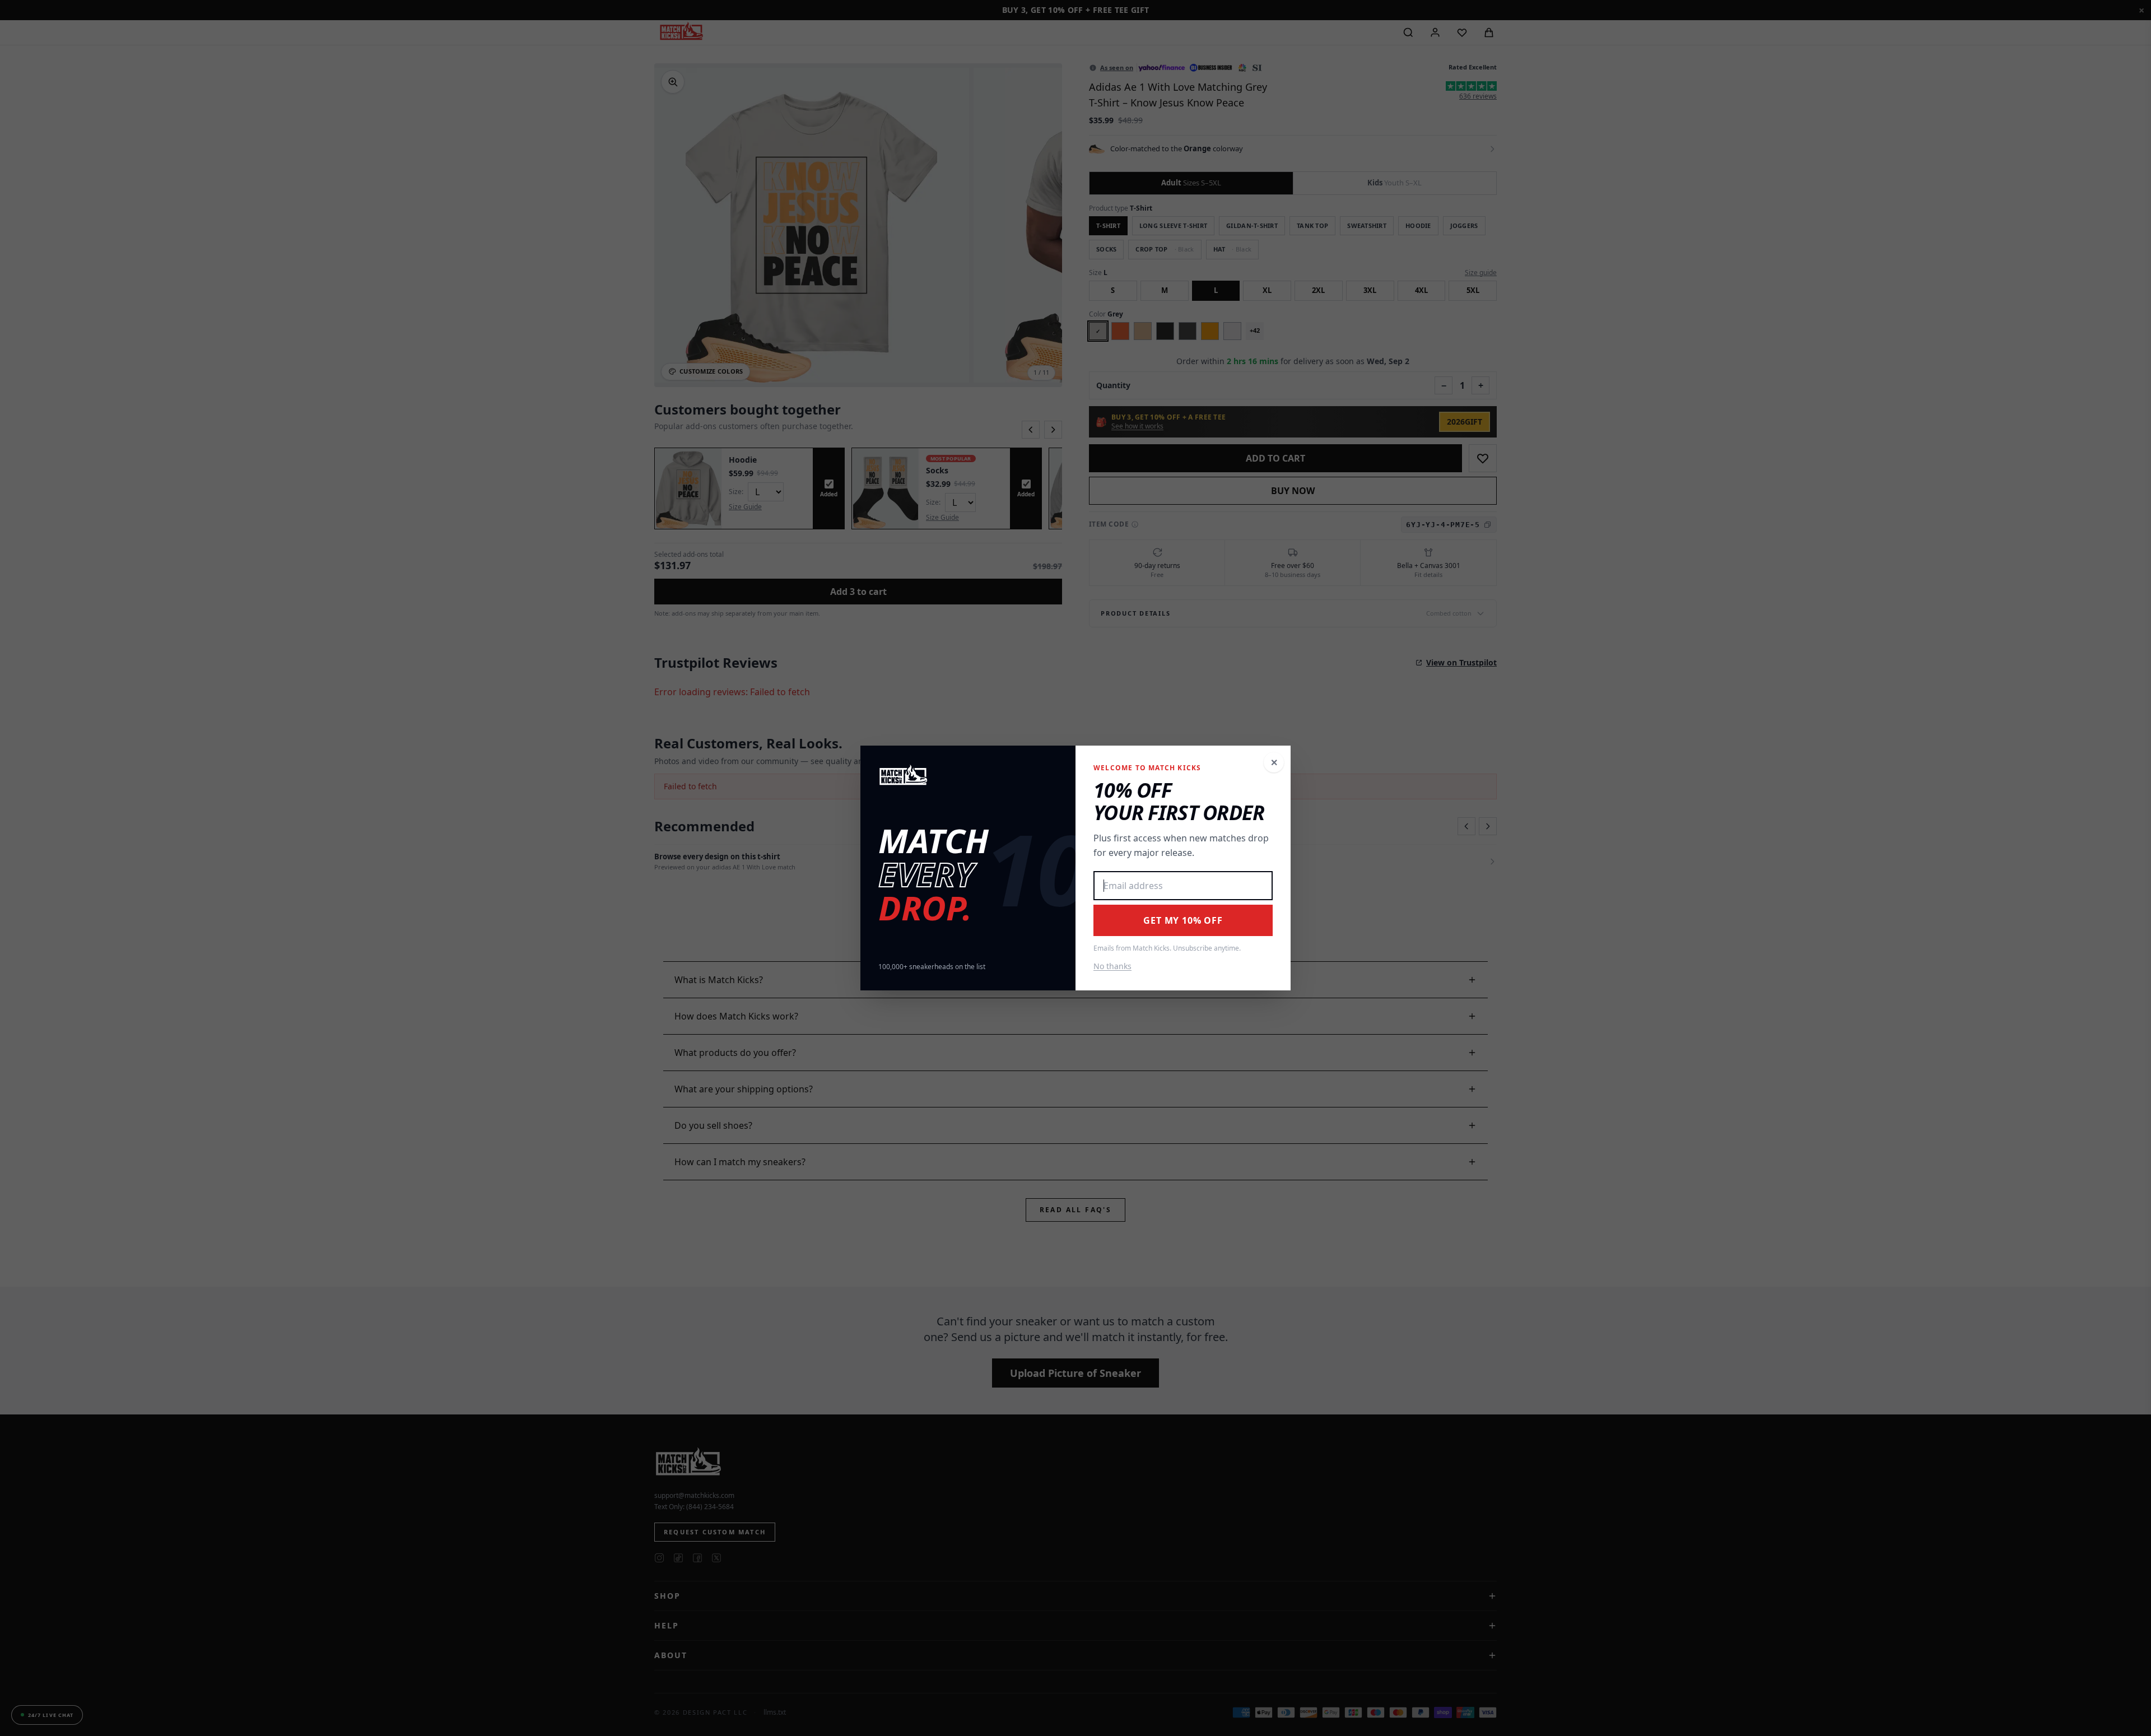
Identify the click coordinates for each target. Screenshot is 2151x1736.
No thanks (1112, 966)
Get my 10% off (1183, 920)
